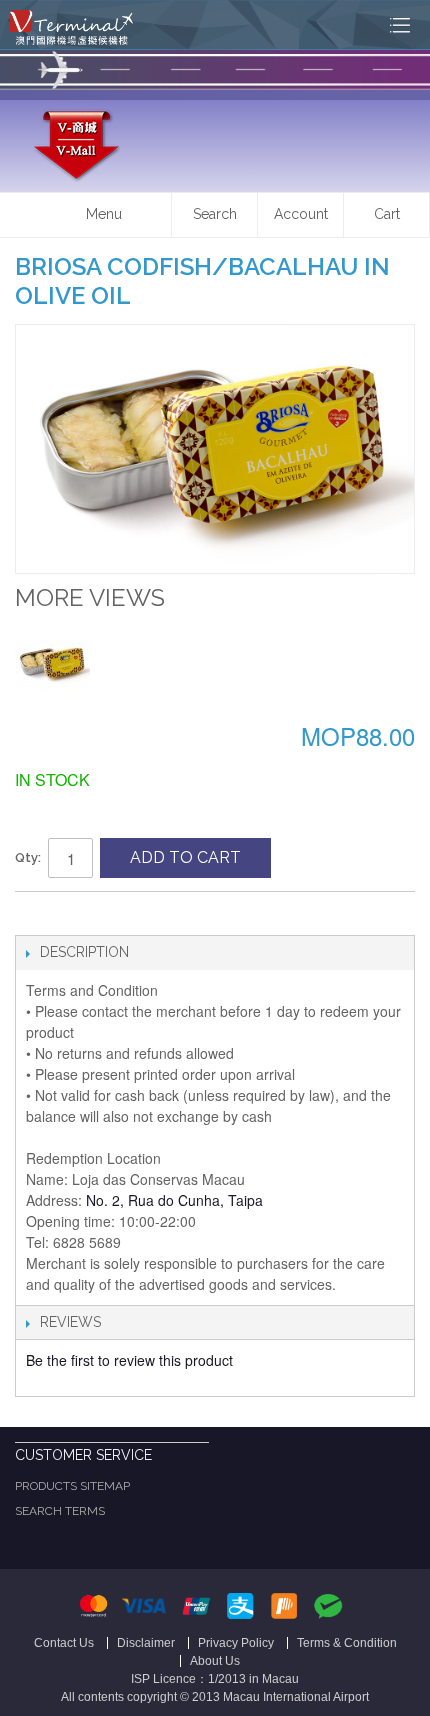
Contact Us (64, 1643)
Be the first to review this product (129, 1360)
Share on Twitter (75, 915)
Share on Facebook (35, 915)
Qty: (28, 857)
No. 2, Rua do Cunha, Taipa (172, 1200)
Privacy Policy (236, 1643)
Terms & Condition (347, 1643)
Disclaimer (146, 1643)
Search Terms (60, 1511)
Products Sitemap (72, 1486)
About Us (215, 1661)
